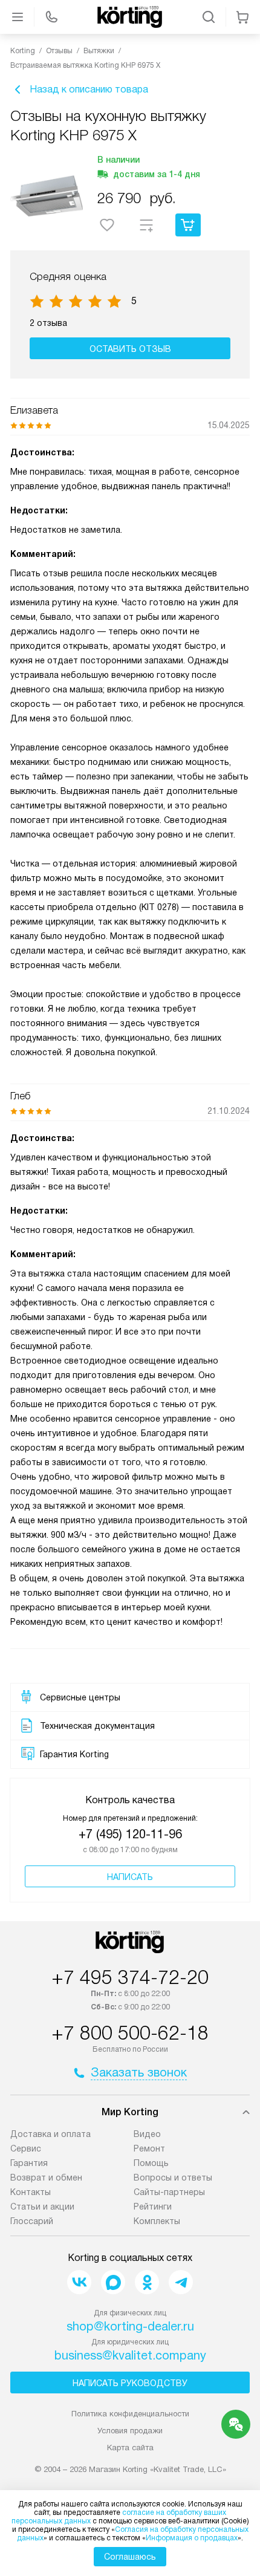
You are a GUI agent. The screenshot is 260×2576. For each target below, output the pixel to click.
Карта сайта (130, 2448)
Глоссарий (32, 2221)
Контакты (31, 2192)
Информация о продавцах (192, 2538)
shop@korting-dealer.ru (130, 2326)
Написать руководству (130, 2383)
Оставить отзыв (130, 349)
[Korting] (130, 17)
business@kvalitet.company (130, 2355)
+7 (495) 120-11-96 (130, 1834)
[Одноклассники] (147, 2282)
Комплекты (157, 2221)
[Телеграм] (181, 2282)
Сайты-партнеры (169, 2192)
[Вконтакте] (79, 2282)
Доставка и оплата (50, 2134)
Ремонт (149, 2148)
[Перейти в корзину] (242, 17)
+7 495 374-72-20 (130, 1977)
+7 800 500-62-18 (130, 2033)
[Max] (113, 2282)
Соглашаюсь (130, 2557)
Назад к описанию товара (89, 89)
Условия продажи (130, 2431)
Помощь (151, 2163)
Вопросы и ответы (173, 2178)
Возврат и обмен (46, 2178)
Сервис (26, 2148)
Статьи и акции (42, 2207)
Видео (147, 2134)
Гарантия (29, 2163)
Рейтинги (153, 2207)
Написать (130, 1877)
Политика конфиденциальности (130, 2414)
